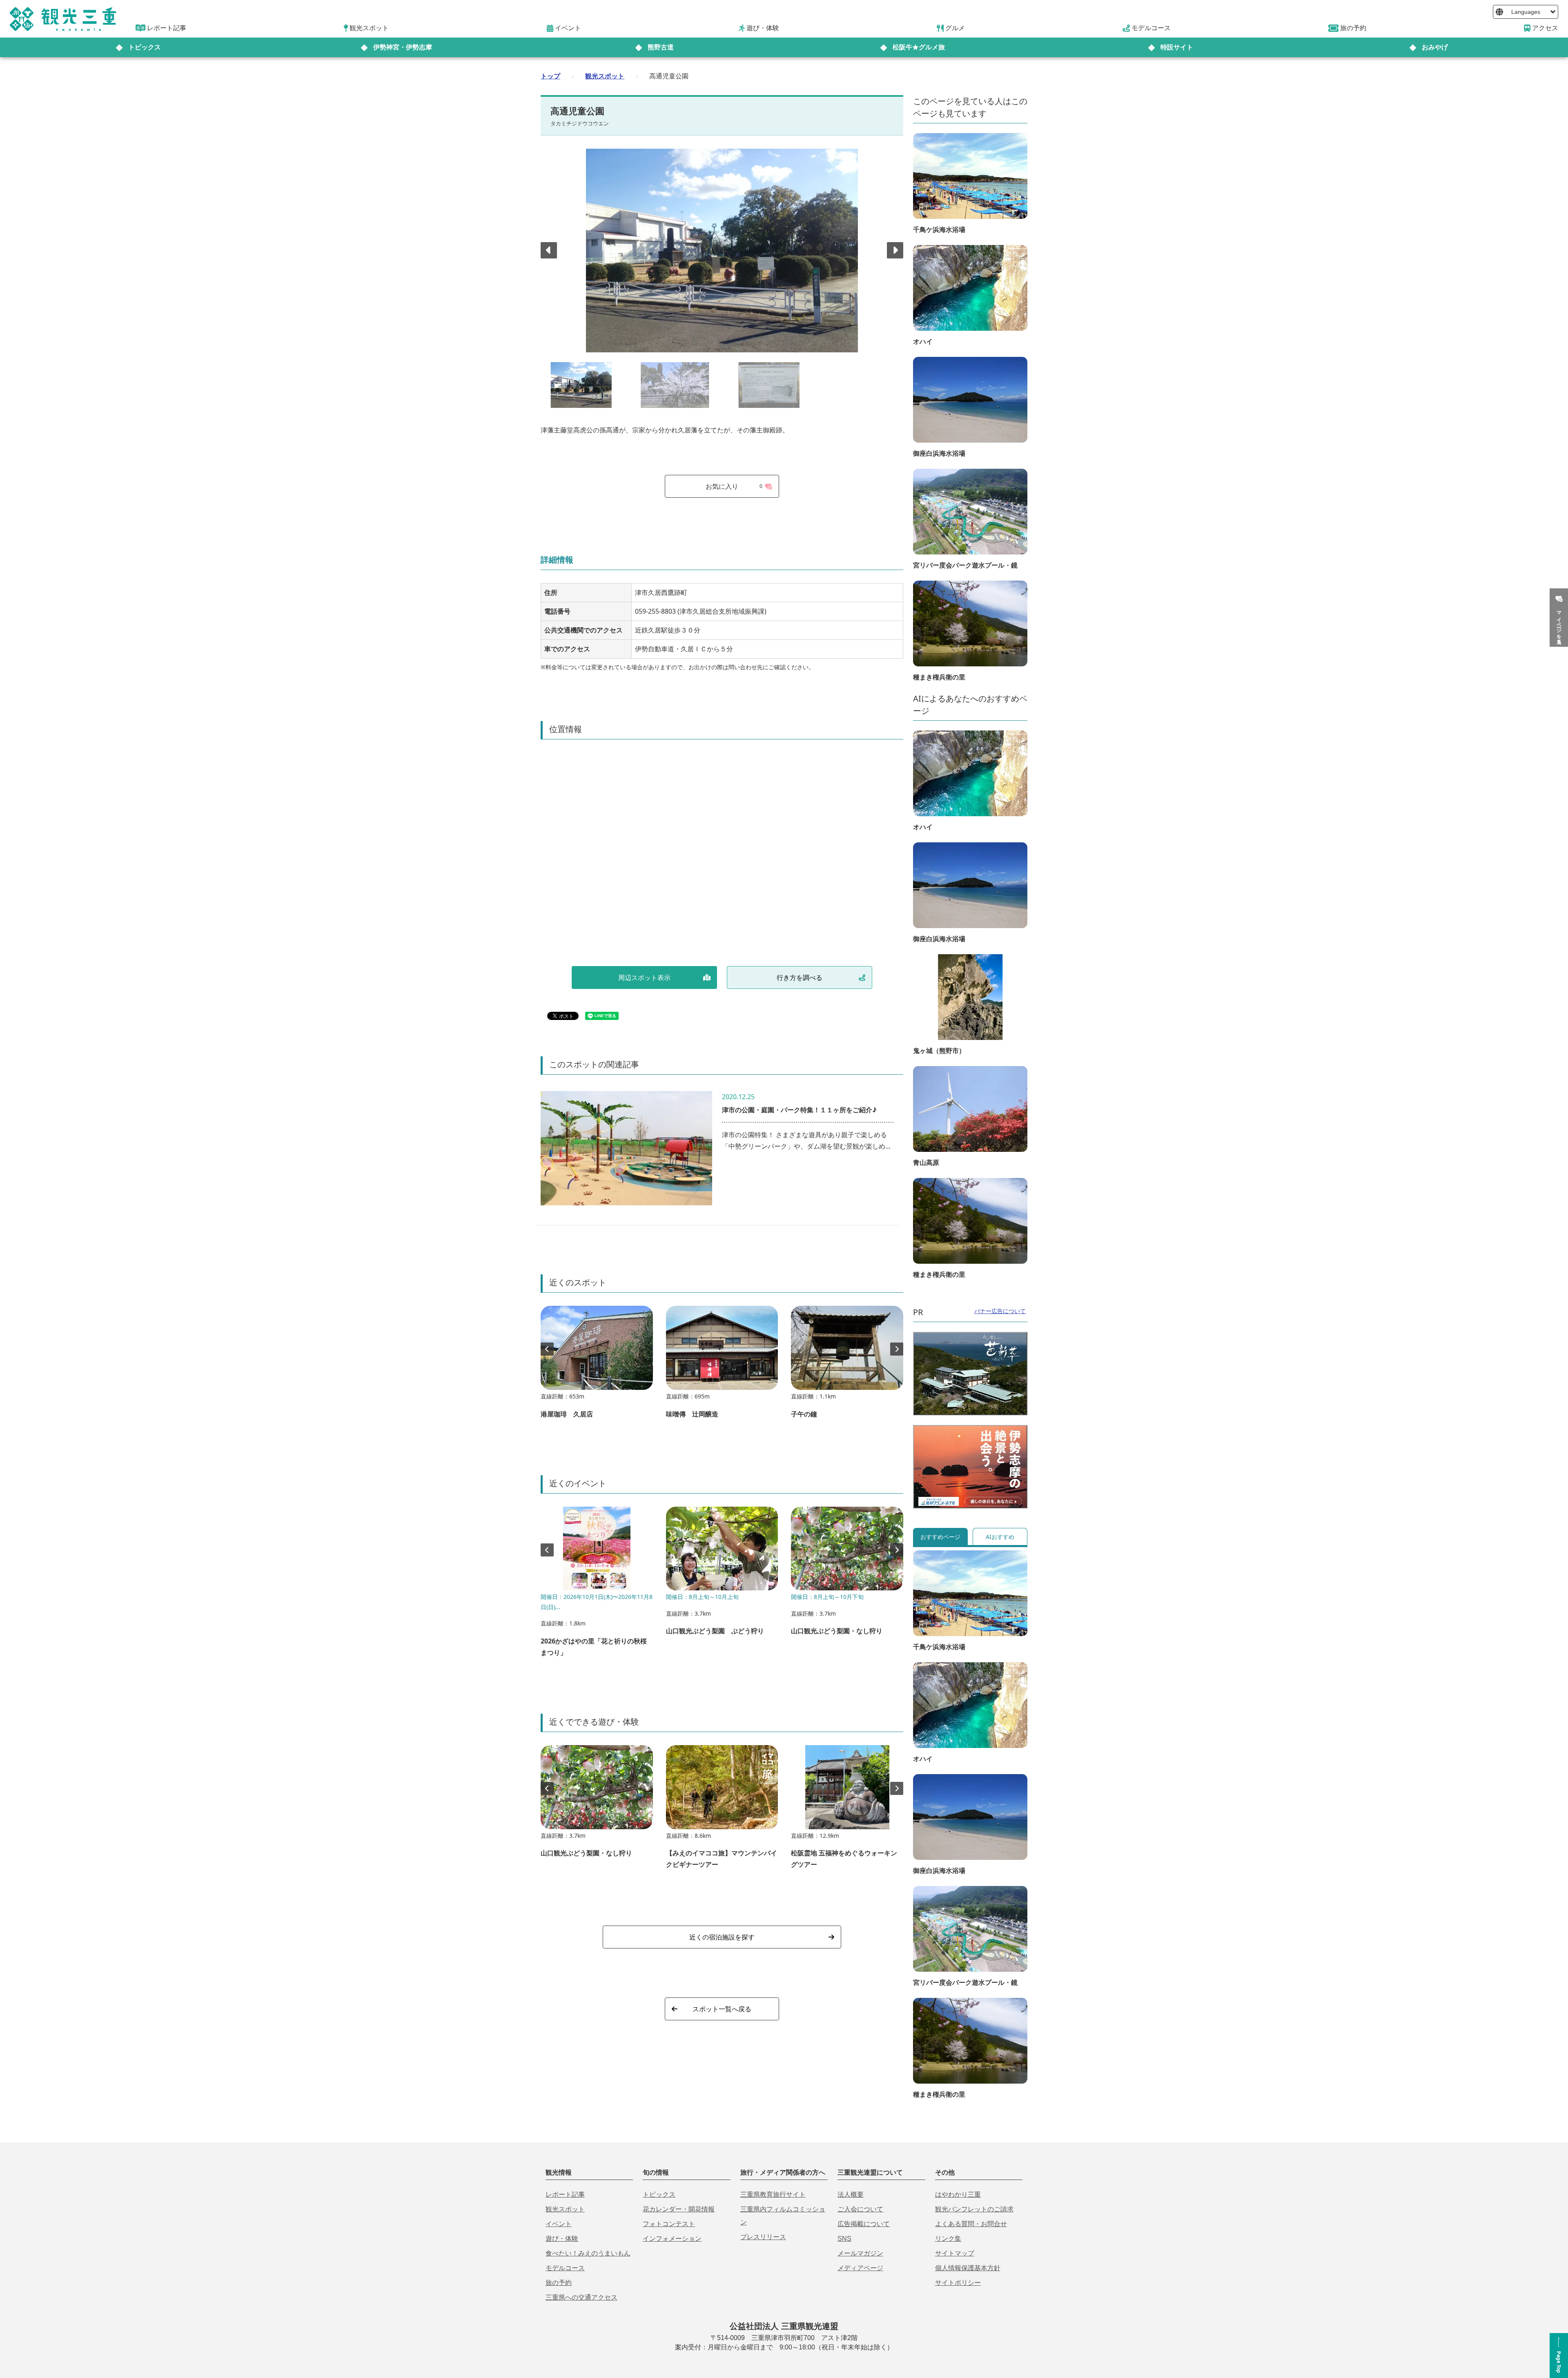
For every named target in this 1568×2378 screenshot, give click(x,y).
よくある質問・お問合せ (971, 2224)
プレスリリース (763, 2237)
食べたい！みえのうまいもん (588, 2253)
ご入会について (860, 2209)
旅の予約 (559, 2283)
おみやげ (1435, 47)
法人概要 (851, 2194)
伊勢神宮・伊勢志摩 (403, 47)
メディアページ (860, 2268)
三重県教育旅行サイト (773, 2194)
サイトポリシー (958, 2283)
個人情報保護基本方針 (968, 2268)
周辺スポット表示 (644, 977)
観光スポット (605, 76)
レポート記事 (565, 2194)
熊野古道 (661, 47)
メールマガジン (860, 2253)
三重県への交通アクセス (581, 2297)
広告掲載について (864, 2224)
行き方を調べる (800, 977)
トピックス (145, 47)
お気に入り (734, 486)
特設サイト (1177, 47)
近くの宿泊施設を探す (722, 1937)
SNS (844, 2239)
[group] (597, 1366)
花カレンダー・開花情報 (679, 2209)
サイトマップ (955, 2253)
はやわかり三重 (958, 2194)
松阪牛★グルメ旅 (919, 47)
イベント (559, 2224)
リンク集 (948, 2239)
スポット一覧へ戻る (722, 2009)
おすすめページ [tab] (940, 1537)
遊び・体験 (562, 2239)
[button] (895, 250)
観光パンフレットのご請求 (974, 2209)
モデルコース (565, 2268)
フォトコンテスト (669, 2224)
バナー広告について (1000, 1311)
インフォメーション (672, 2239)
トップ (550, 76)
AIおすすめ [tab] (1000, 1537)
